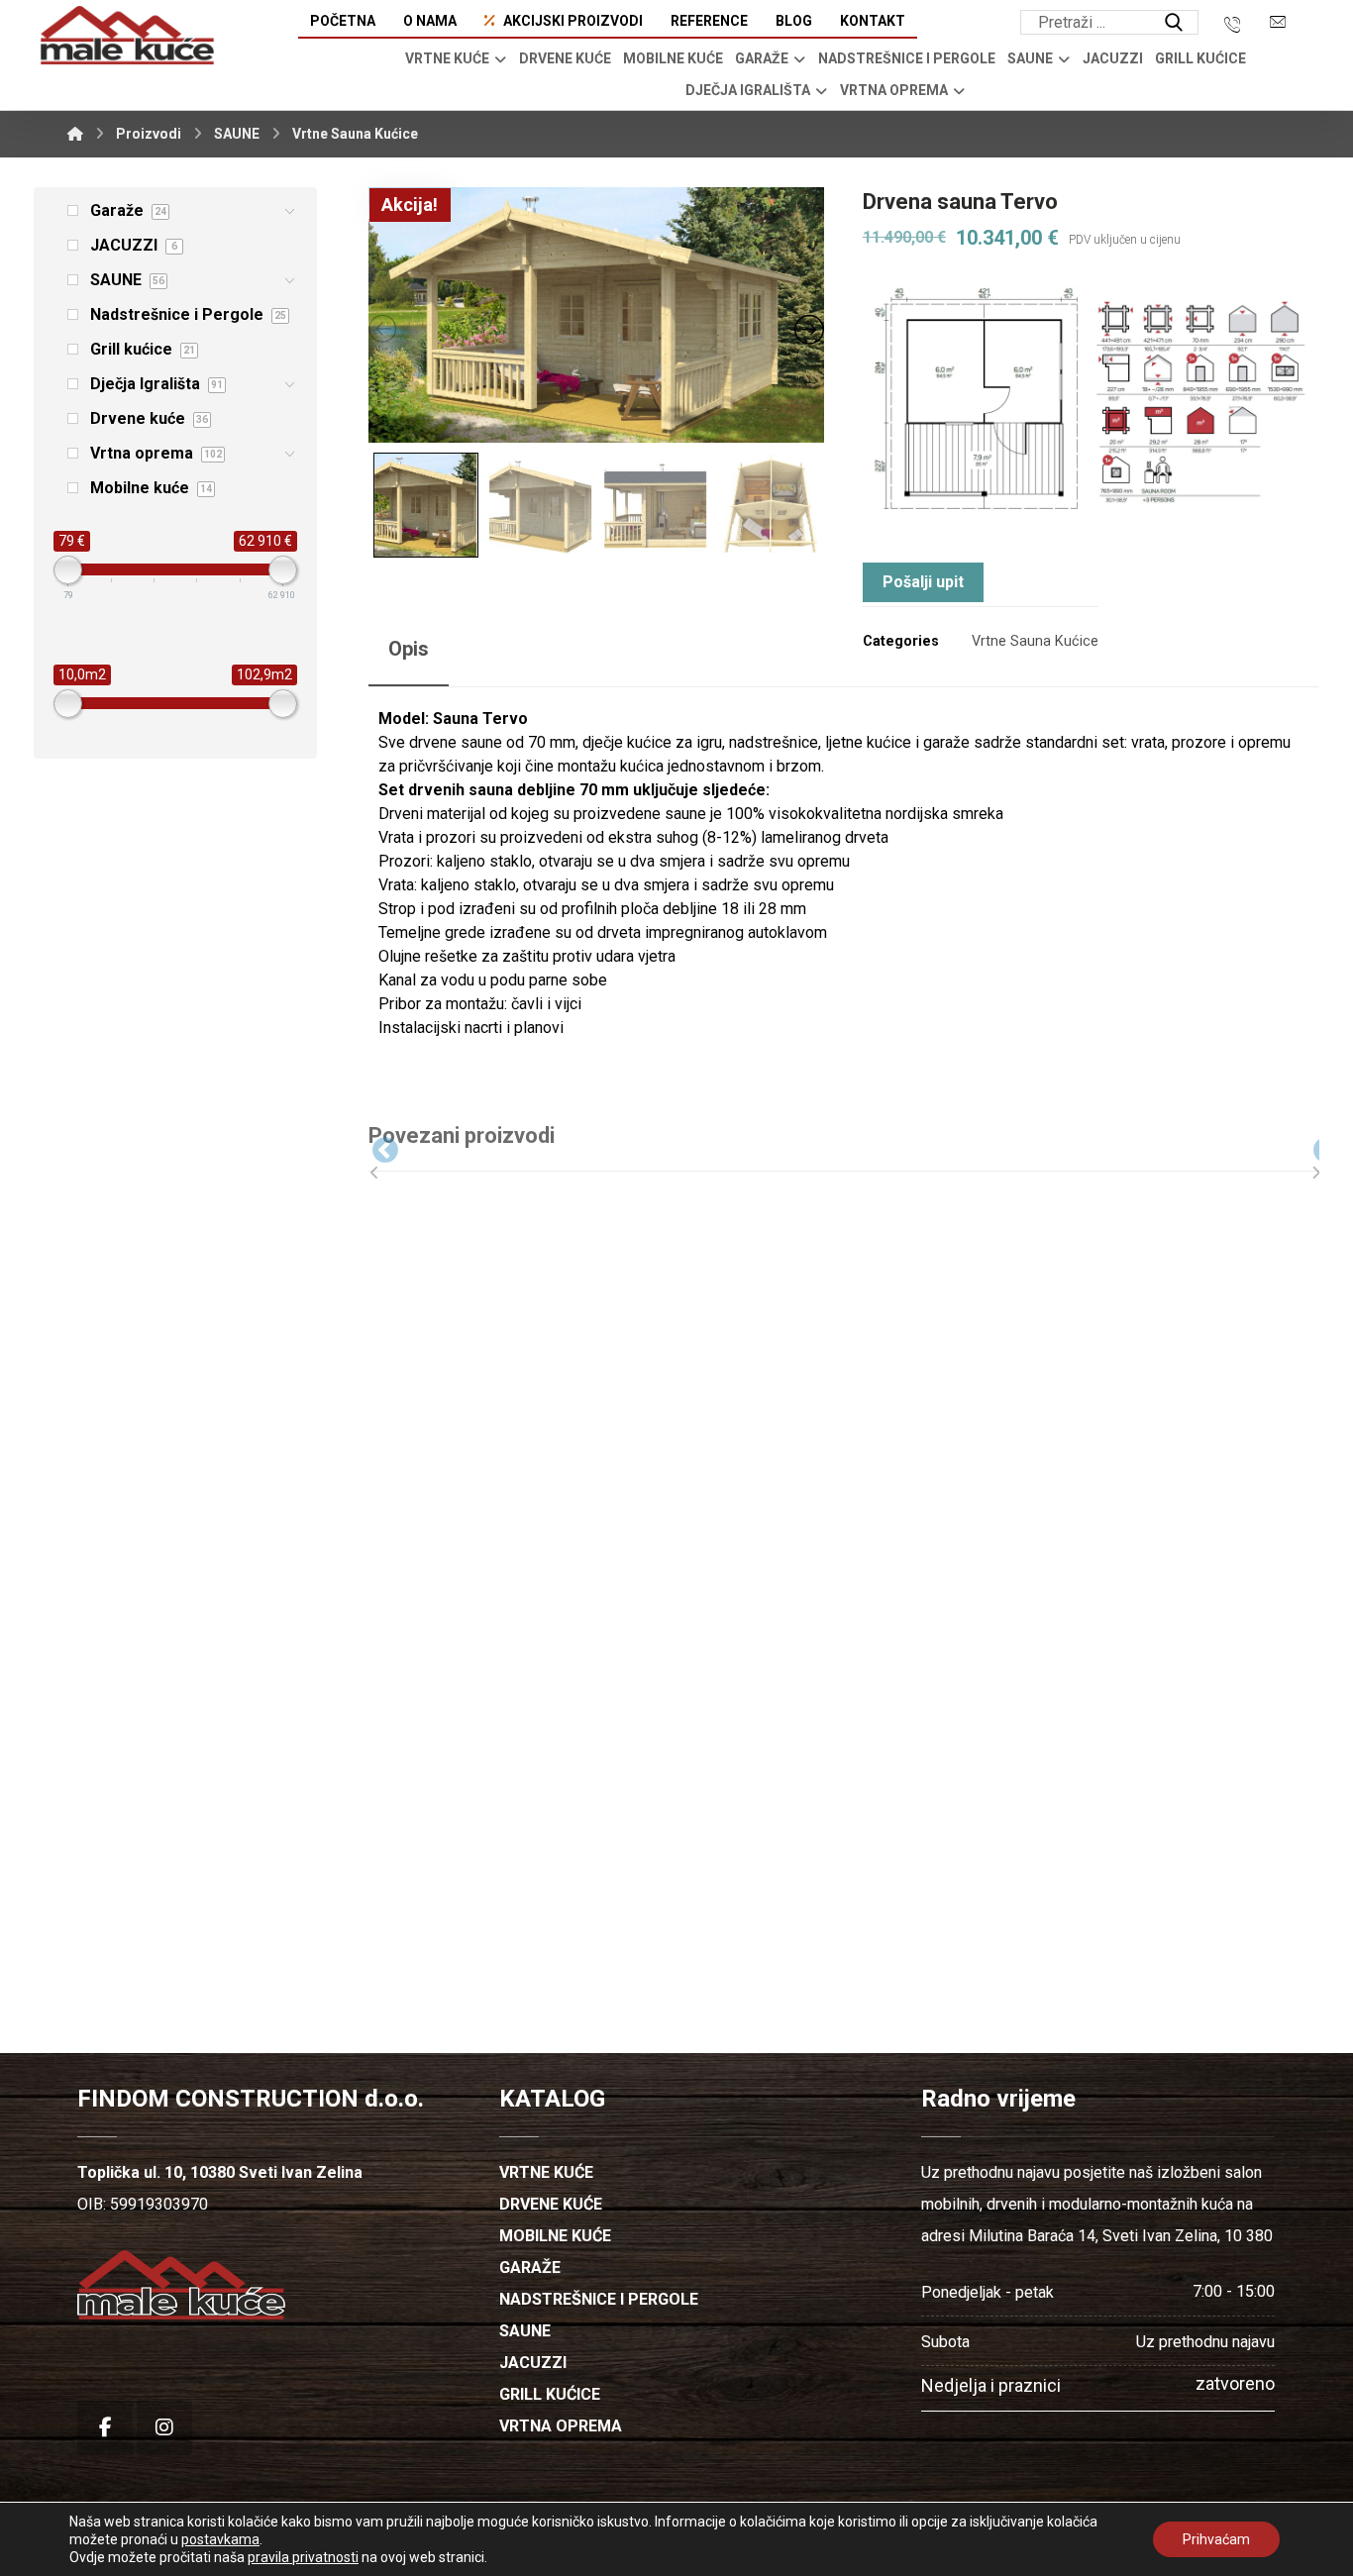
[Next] (1311, 1146)
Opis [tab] (409, 649)
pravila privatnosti (303, 2557)
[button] (1174, 23)
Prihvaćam (1216, 2539)
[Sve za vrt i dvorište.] (127, 36)
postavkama (220, 2539)
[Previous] (370, 1146)
